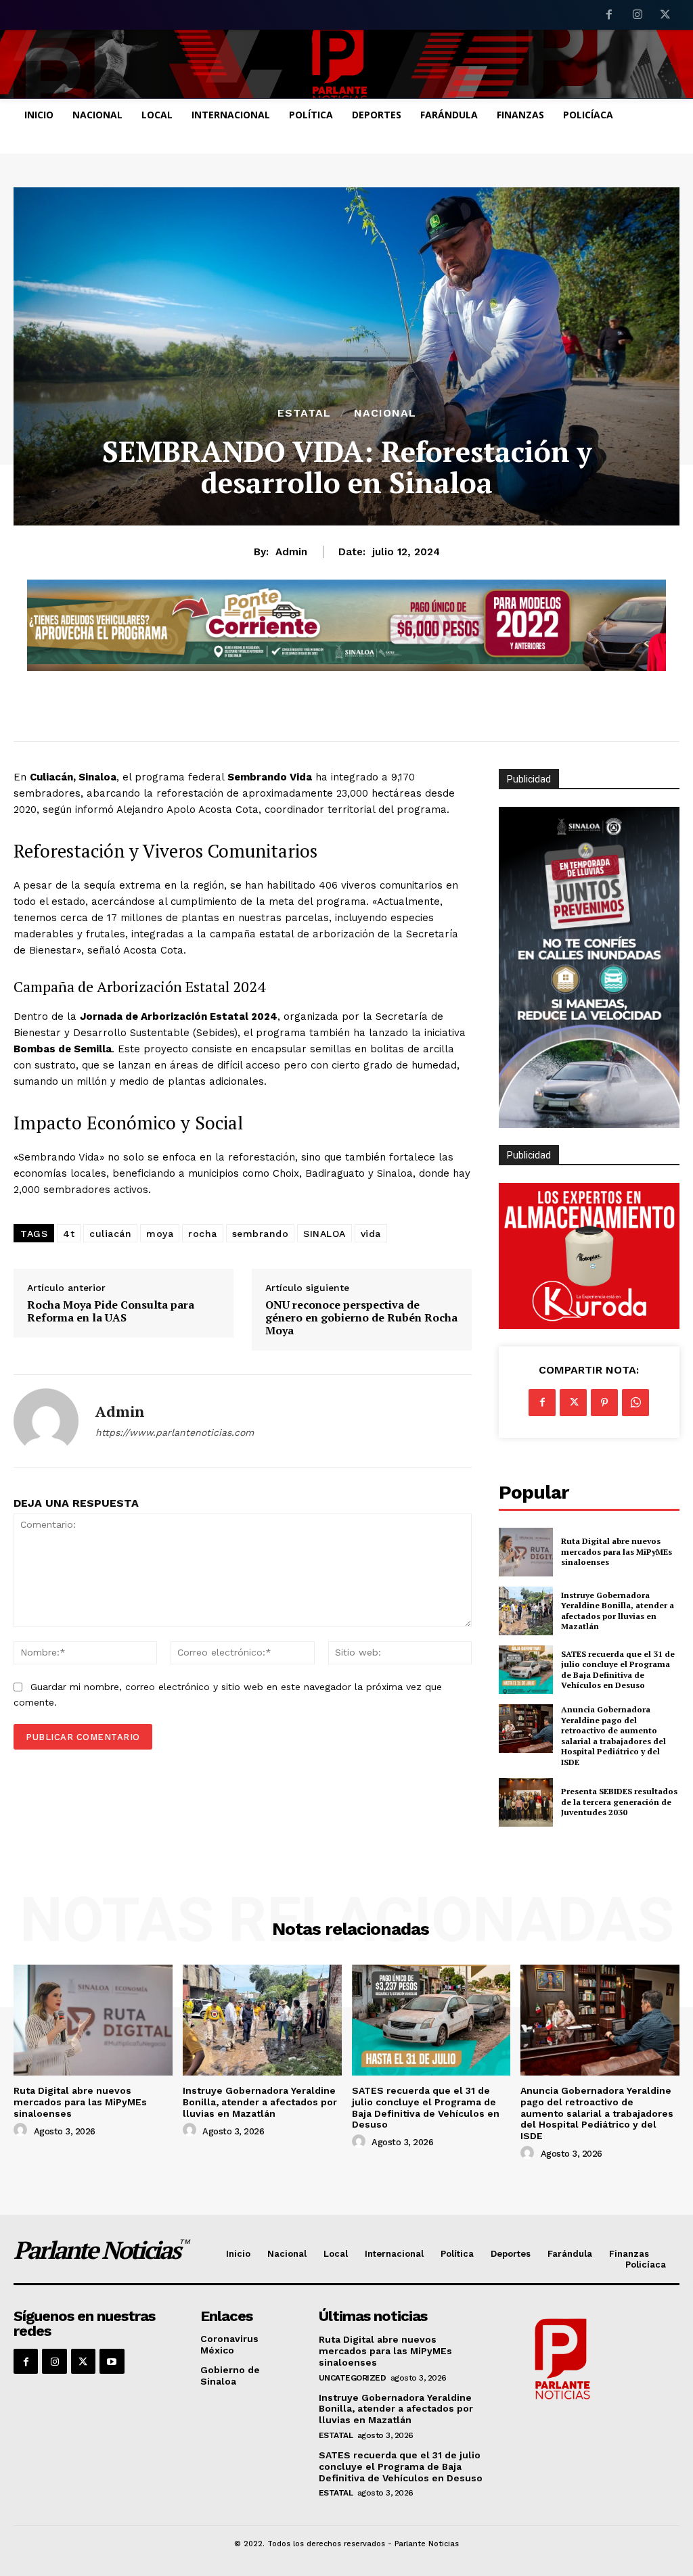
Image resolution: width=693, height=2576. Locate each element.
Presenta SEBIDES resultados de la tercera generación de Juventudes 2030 (619, 1802)
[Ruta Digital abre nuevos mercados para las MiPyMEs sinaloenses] (526, 1552)
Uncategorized (353, 2378)
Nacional (385, 413)
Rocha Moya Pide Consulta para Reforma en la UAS (111, 1311)
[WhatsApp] (635, 1403)
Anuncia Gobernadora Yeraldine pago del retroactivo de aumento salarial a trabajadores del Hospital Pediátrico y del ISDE (613, 1736)
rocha (203, 1234)
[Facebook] (609, 16)
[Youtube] (112, 2361)
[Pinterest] (604, 1403)
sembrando (261, 1234)
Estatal (304, 413)
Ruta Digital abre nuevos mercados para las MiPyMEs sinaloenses (617, 1551)
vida (371, 1234)
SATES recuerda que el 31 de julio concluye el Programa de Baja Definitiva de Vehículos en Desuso (618, 1670)
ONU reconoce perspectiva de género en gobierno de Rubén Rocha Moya (361, 1318)
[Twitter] (665, 16)
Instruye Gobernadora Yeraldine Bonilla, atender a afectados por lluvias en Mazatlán (618, 1611)
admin (291, 552)
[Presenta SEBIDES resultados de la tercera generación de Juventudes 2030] (526, 1802)
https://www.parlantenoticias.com (175, 1432)
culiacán (110, 1234)
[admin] (46, 1421)
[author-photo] (22, 2130)
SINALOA (325, 1234)
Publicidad (529, 1155)
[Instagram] (638, 16)
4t (69, 1234)
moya (160, 1234)
